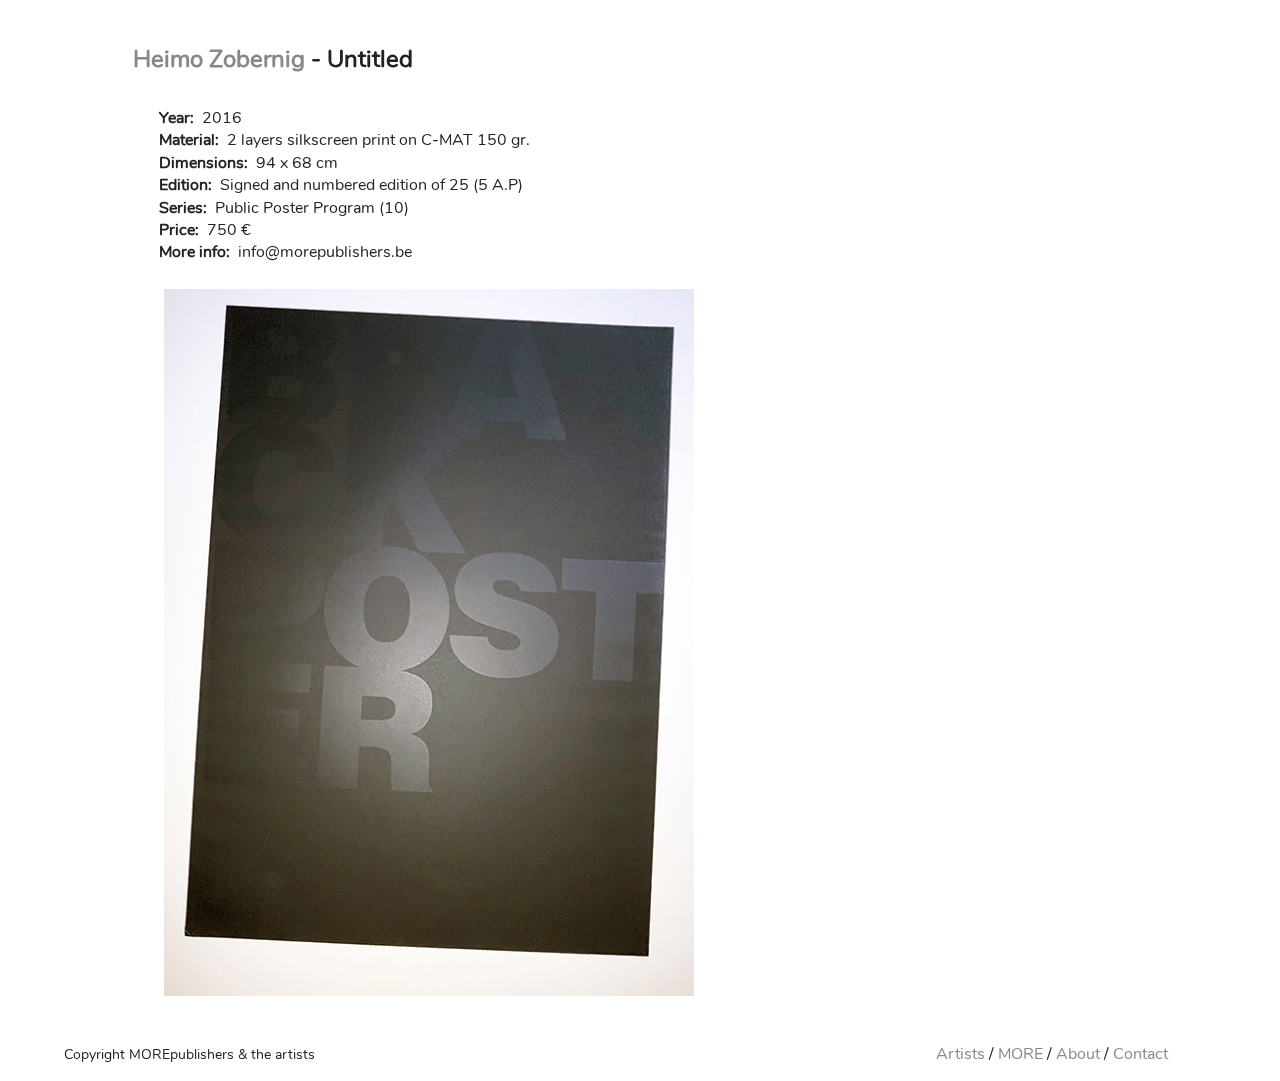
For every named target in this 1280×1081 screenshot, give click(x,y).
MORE (1020, 1054)
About (1078, 1054)
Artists (960, 1054)
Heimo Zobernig (219, 59)
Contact (1140, 1054)
